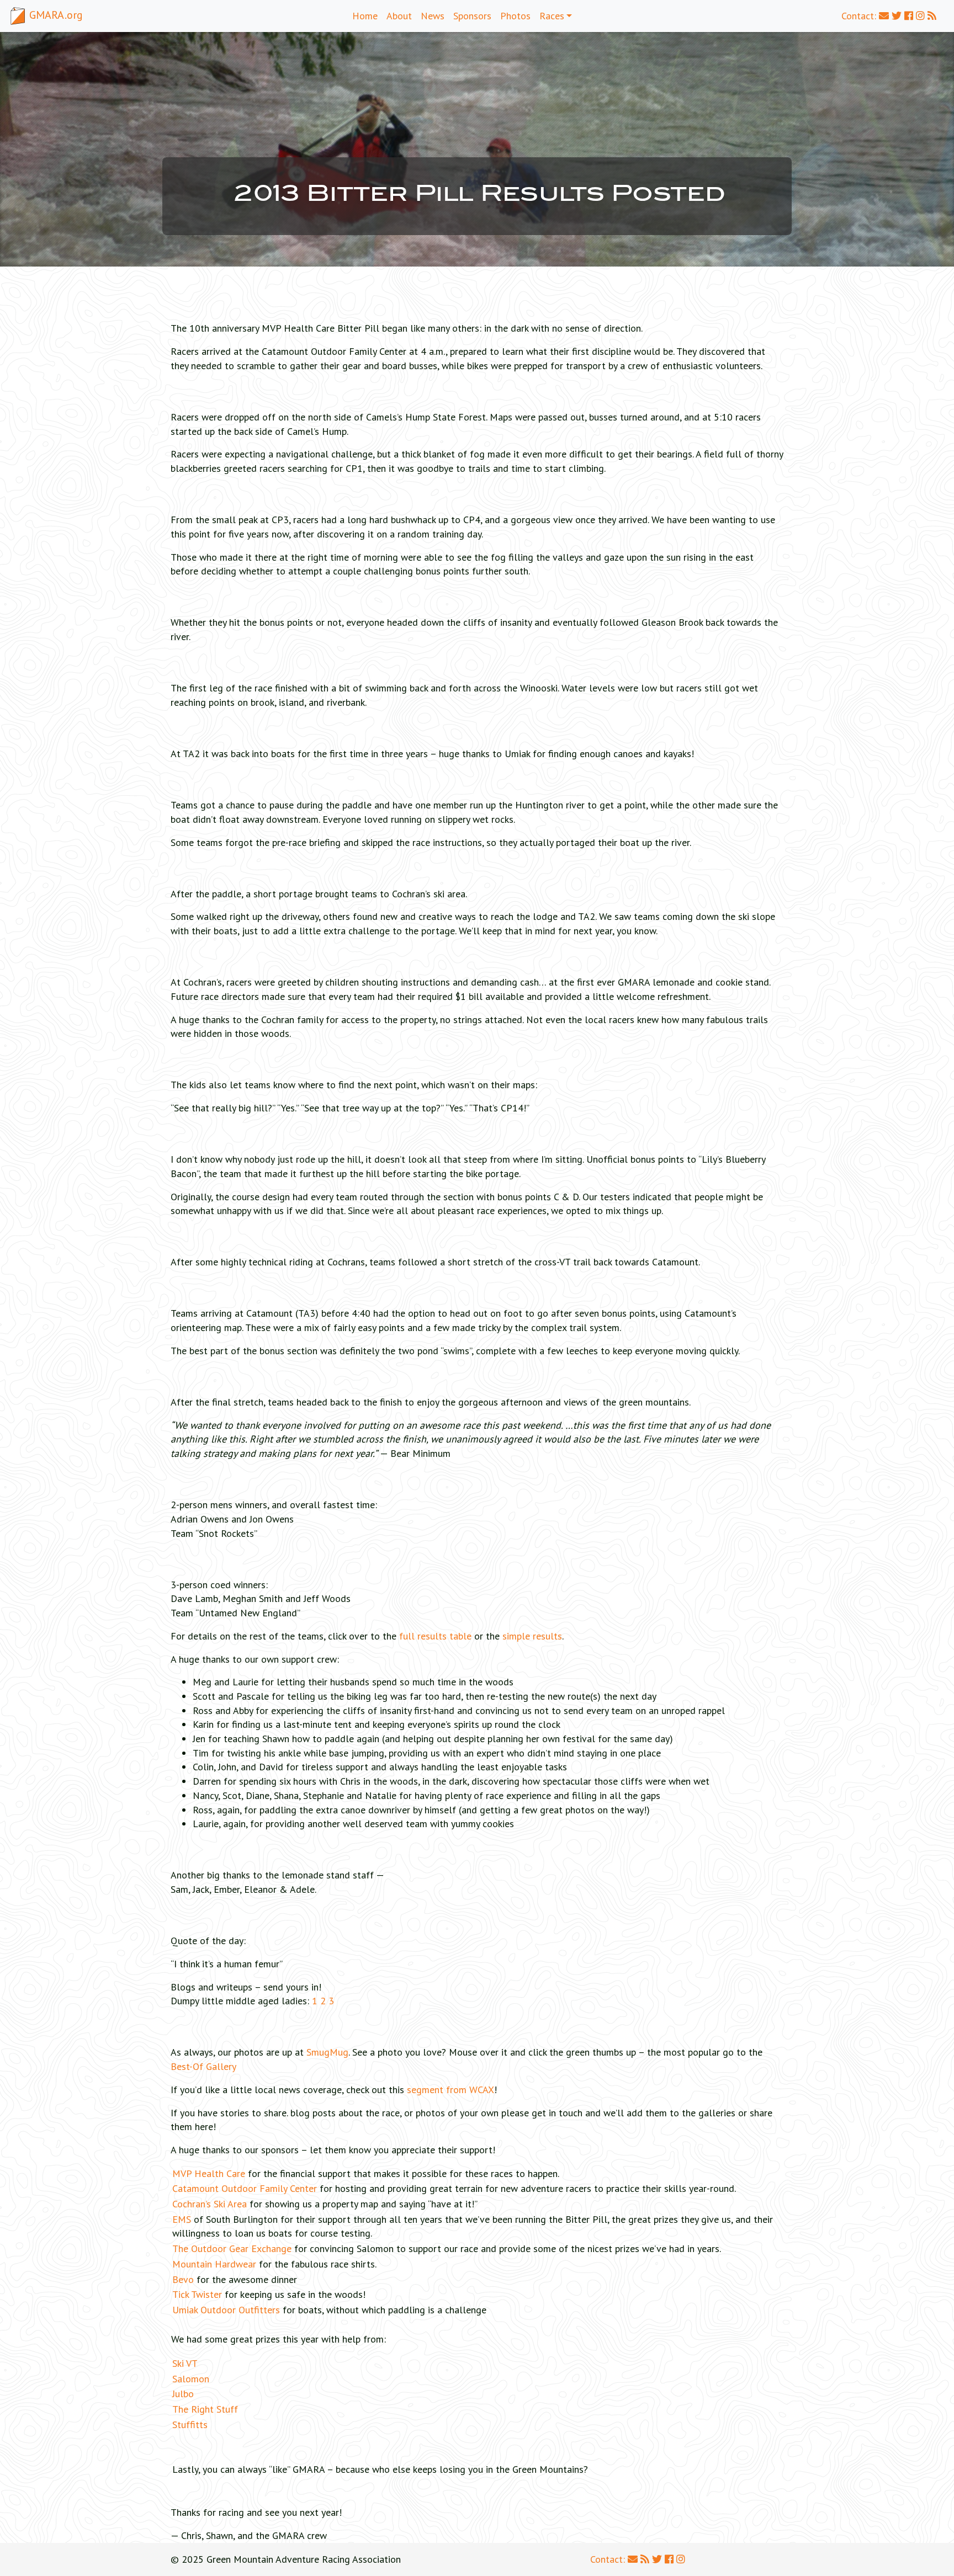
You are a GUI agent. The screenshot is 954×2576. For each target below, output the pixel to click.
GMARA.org (55, 15)
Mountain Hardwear (214, 2264)
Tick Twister (197, 2294)
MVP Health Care (209, 2173)
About (399, 16)
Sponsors (472, 16)
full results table (435, 1636)
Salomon (191, 2379)
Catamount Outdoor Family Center (245, 2188)
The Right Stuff (205, 2409)
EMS (182, 2219)
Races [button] (552, 16)
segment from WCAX (451, 2090)
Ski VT (185, 2363)
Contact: (860, 16)
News (433, 16)
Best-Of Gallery (203, 2066)
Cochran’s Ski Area (210, 2204)
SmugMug (327, 2052)
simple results (532, 1636)
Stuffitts (190, 2425)
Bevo (183, 2279)
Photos (515, 16)
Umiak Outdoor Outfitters (226, 2310)
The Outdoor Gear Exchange (232, 2248)
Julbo (183, 2394)
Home (365, 16)
